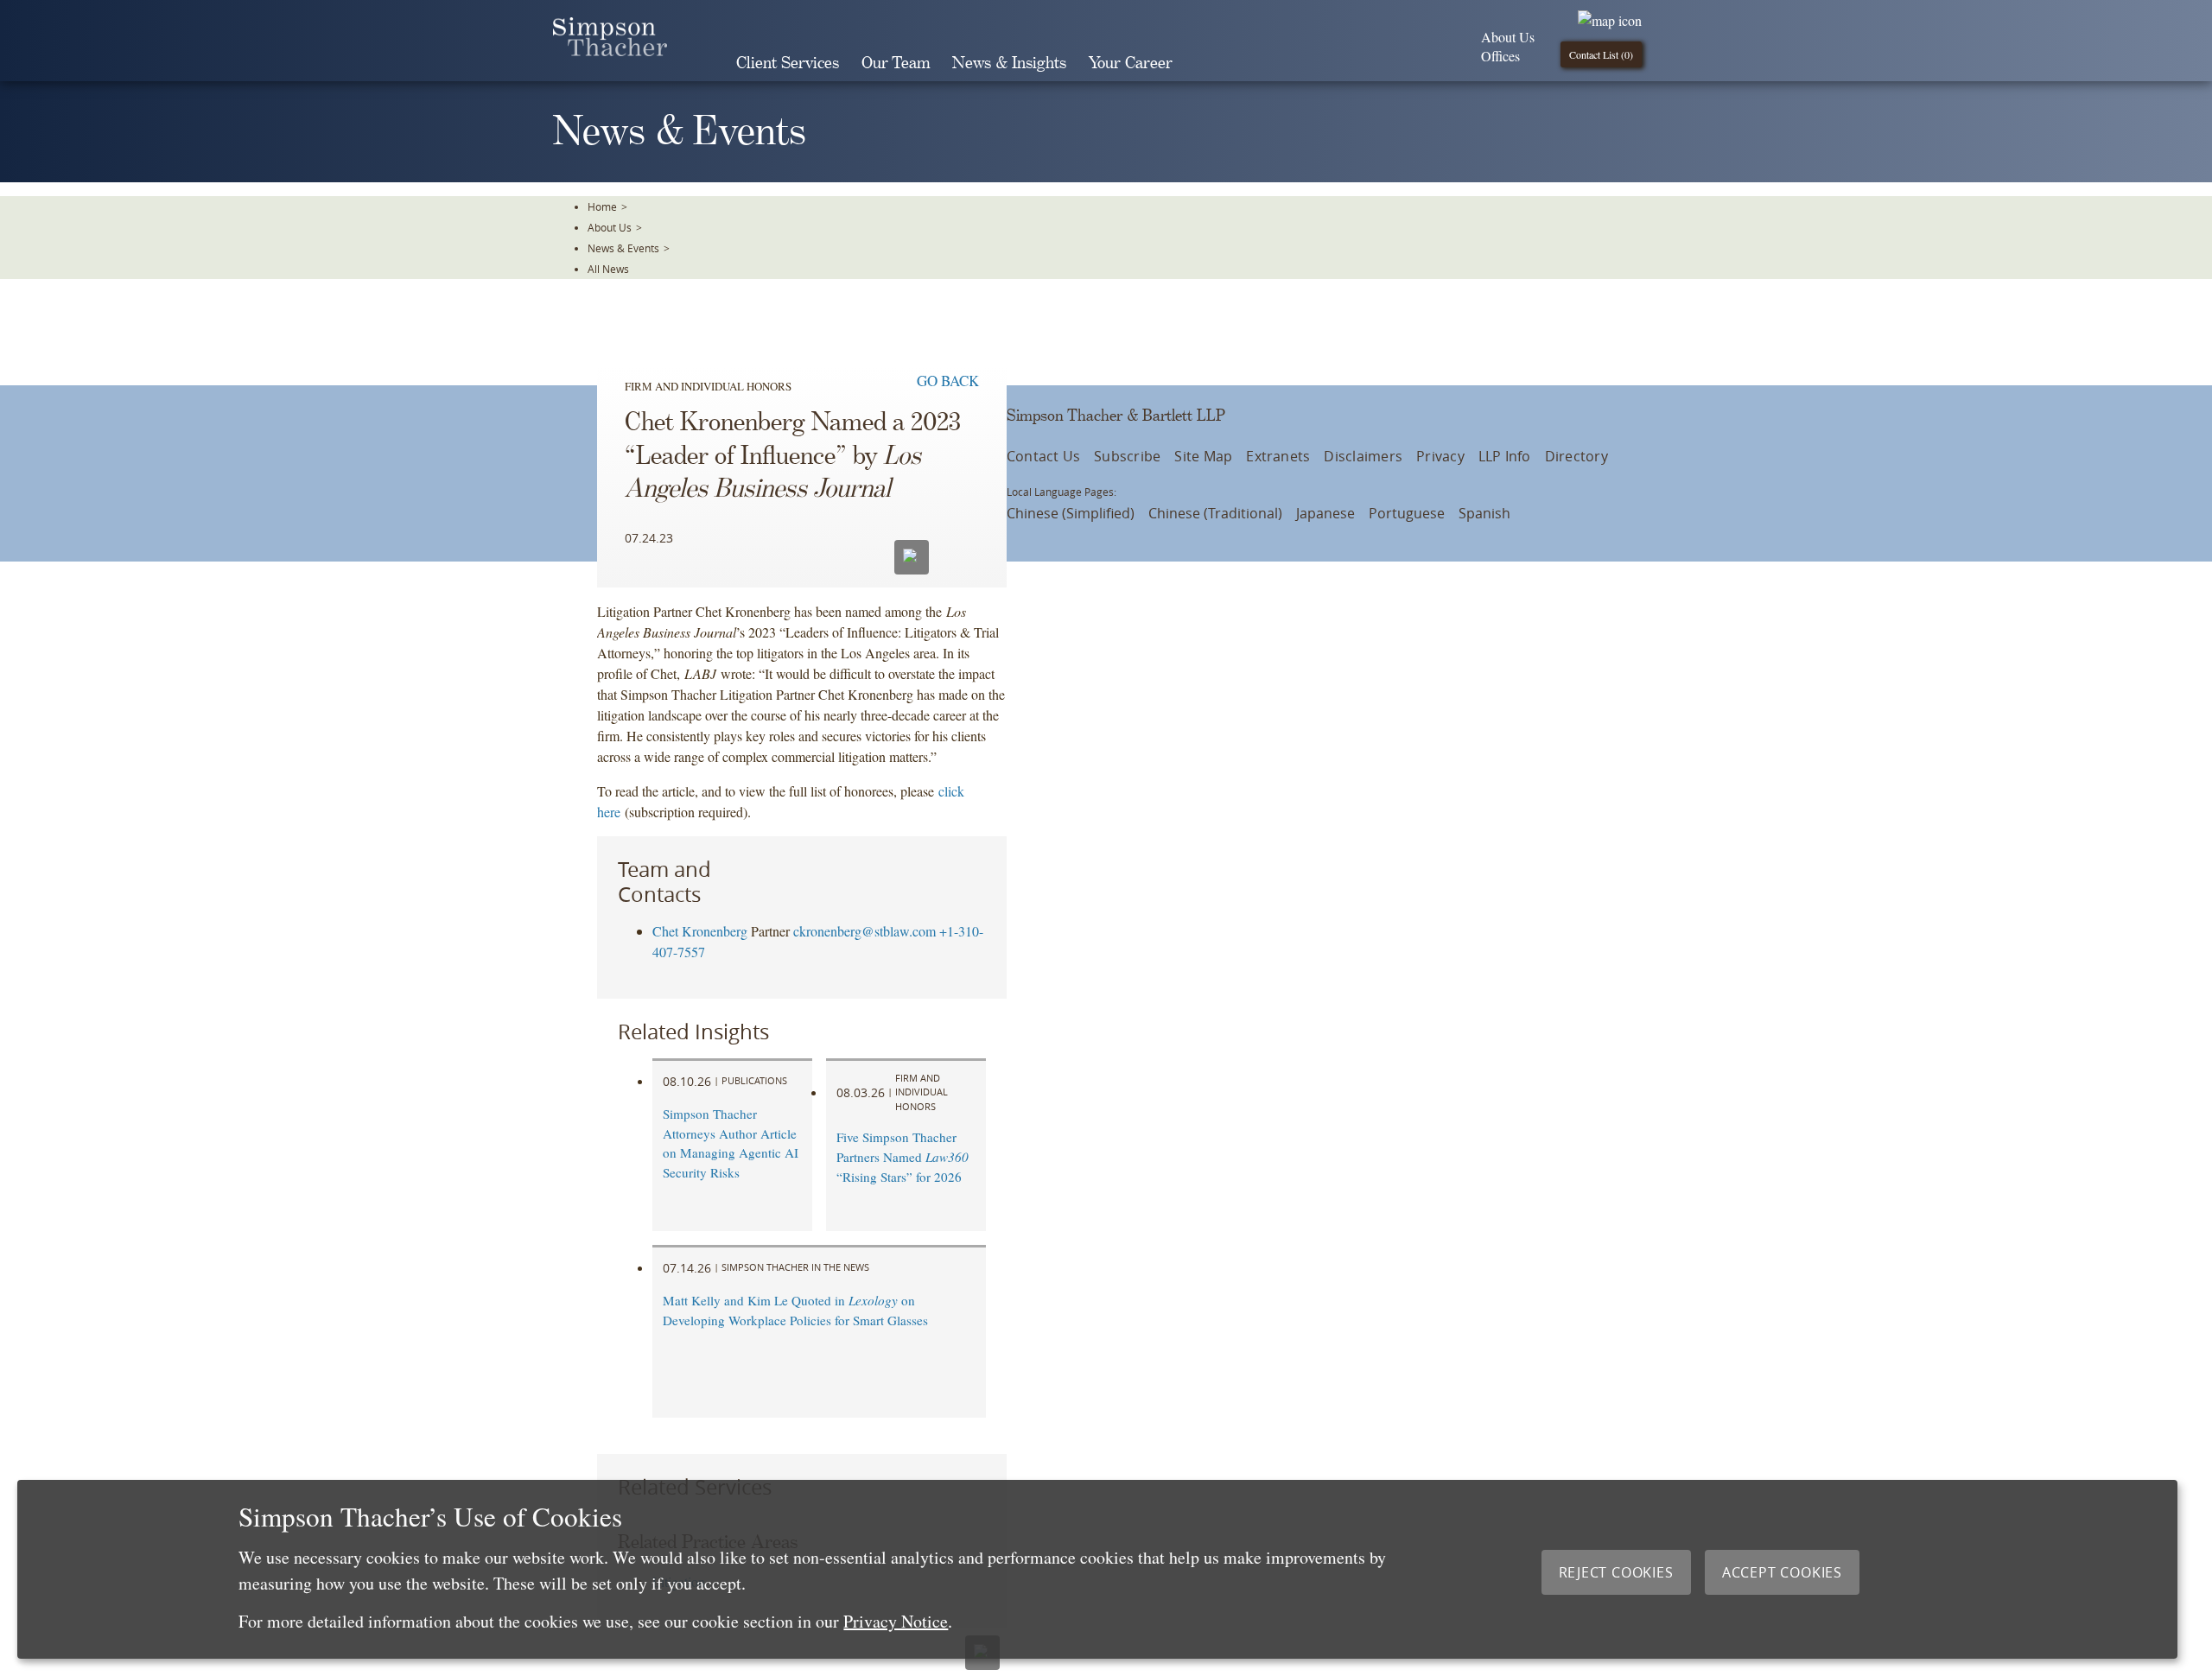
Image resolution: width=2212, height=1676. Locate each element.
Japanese (1325, 513)
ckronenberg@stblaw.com (864, 931)
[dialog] (1097, 1569)
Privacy (1440, 456)
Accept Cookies (1782, 1572)
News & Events (623, 248)
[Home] (610, 51)
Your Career (1131, 63)
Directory (1576, 456)
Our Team (896, 63)
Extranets (1278, 456)
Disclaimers (1363, 456)
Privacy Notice (896, 1621)
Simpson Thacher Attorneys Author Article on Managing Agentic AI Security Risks (731, 1143)
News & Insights (1009, 63)
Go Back (948, 381)
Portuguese (1407, 513)
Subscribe (1127, 456)
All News (608, 269)
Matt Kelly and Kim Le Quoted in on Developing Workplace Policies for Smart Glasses (795, 1310)
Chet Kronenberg (700, 931)
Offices (1500, 56)
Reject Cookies (1616, 1572)
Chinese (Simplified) (1071, 513)
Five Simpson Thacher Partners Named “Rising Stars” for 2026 (903, 1157)
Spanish (1484, 513)
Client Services (788, 63)
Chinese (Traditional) (1215, 513)
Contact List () (1601, 54)
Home (602, 206)
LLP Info (1505, 456)
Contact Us (1043, 456)
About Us (1508, 37)
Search (1208, 63)
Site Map (1203, 456)
